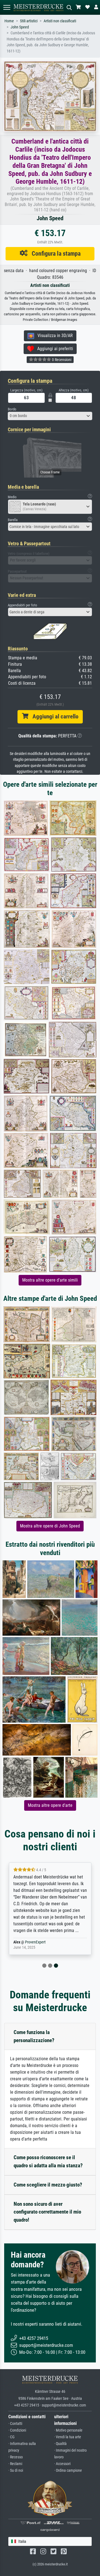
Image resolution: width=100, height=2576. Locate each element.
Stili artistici (29, 21)
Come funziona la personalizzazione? (34, 2036)
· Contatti (15, 2424)
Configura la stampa (54, 253)
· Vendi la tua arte (68, 2437)
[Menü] (7, 7)
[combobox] (50, 416)
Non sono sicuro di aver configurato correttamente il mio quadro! (47, 2212)
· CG (11, 2437)
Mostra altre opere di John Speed (50, 1526)
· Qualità (60, 2444)
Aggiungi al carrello (53, 716)
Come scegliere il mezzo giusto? (48, 2185)
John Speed (20, 27)
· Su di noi (16, 2470)
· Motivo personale (68, 2430)
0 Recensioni (61, 360)
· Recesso (16, 2457)
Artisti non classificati (60, 21)
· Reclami (15, 2464)
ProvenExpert (35, 1942)
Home (9, 21)
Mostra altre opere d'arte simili (50, 1280)
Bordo (12, 409)
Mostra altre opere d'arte (50, 1805)
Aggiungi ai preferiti (53, 349)
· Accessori (62, 2464)
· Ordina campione (68, 2470)
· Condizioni (17, 2430)
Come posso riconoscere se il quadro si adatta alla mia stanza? (48, 2161)
